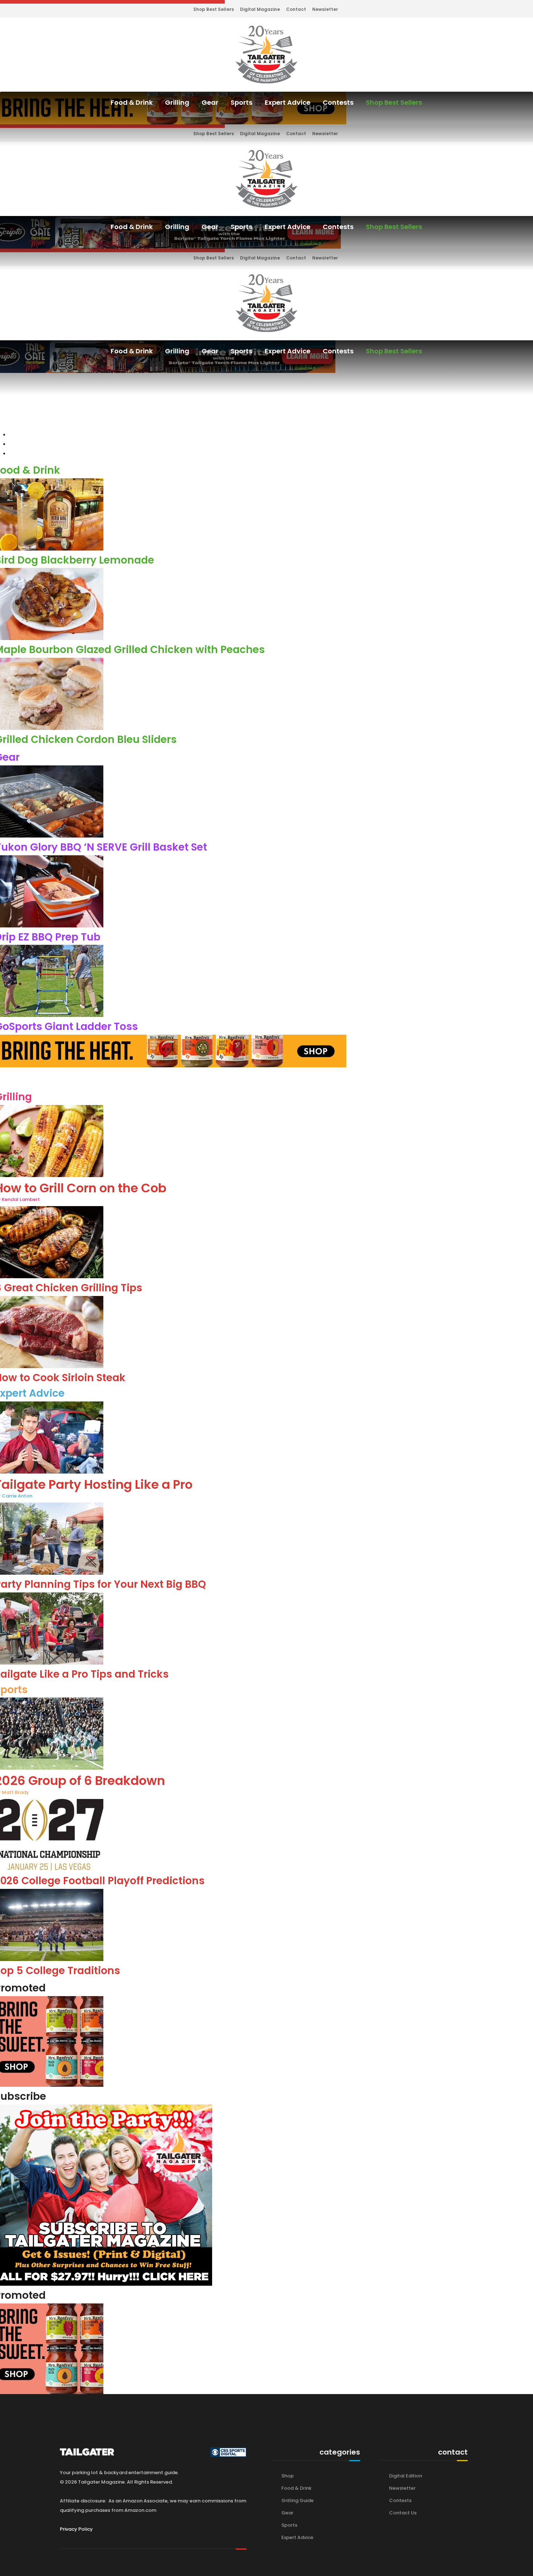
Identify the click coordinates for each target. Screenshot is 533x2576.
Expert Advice (288, 102)
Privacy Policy (76, 2529)
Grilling (177, 102)
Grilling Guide (298, 2500)
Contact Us (403, 2513)
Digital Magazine (260, 9)
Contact (296, 9)
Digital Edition (406, 2476)
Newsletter (325, 9)
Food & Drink (132, 102)
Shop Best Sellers (214, 9)
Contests (338, 102)
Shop (288, 2476)
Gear (210, 102)
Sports (241, 102)
